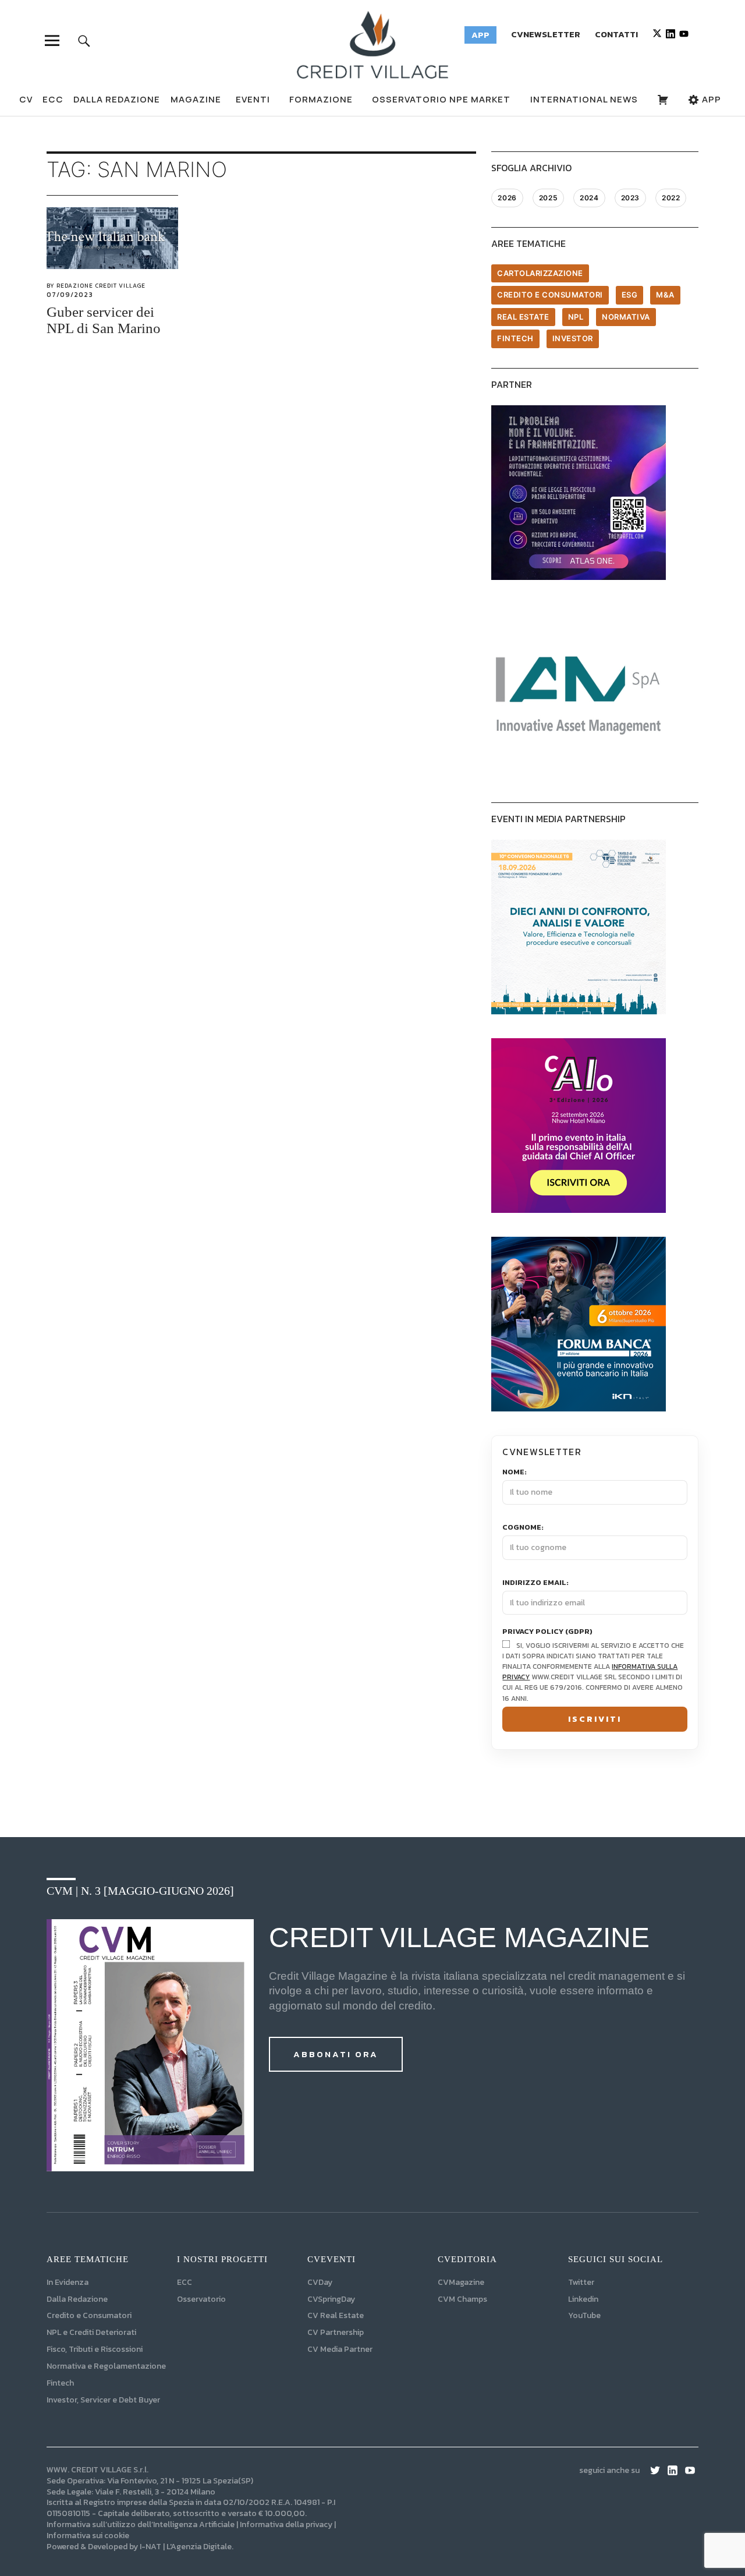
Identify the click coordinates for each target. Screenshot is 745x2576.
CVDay (320, 2282)
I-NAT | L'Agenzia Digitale (186, 2547)
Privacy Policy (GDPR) (547, 1632)
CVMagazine (461, 2282)
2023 (630, 198)
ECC (53, 99)
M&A (665, 295)
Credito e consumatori (550, 295)
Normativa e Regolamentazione (106, 2366)
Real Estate (523, 317)
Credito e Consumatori (89, 2315)
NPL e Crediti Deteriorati (91, 2332)
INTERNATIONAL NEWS (584, 99)
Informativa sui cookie (88, 2536)
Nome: (515, 1472)
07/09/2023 (70, 295)
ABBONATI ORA (336, 2054)
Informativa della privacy (286, 2524)
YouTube (584, 2315)
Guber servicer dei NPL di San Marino (104, 320)
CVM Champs (462, 2299)
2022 (671, 198)
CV (26, 99)
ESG (630, 295)
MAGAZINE (196, 99)
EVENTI (253, 99)
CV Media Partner (340, 2349)
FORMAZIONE (321, 99)
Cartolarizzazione (540, 273)
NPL (576, 317)
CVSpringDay (331, 2299)
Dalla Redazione (117, 99)
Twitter (581, 2282)
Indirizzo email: (535, 1583)
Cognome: (523, 1527)
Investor (573, 338)
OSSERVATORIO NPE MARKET (441, 99)
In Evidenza (68, 2282)
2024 (589, 198)
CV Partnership (336, 2332)
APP (710, 99)
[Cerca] (84, 40)
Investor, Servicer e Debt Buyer (103, 2400)
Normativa (626, 317)
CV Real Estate (336, 2315)
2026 (507, 198)
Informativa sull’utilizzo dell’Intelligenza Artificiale (141, 2524)
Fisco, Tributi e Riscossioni (95, 2349)
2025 (548, 198)
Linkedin (583, 2299)
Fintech (515, 338)
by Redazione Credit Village (96, 286)
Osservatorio (201, 2299)
